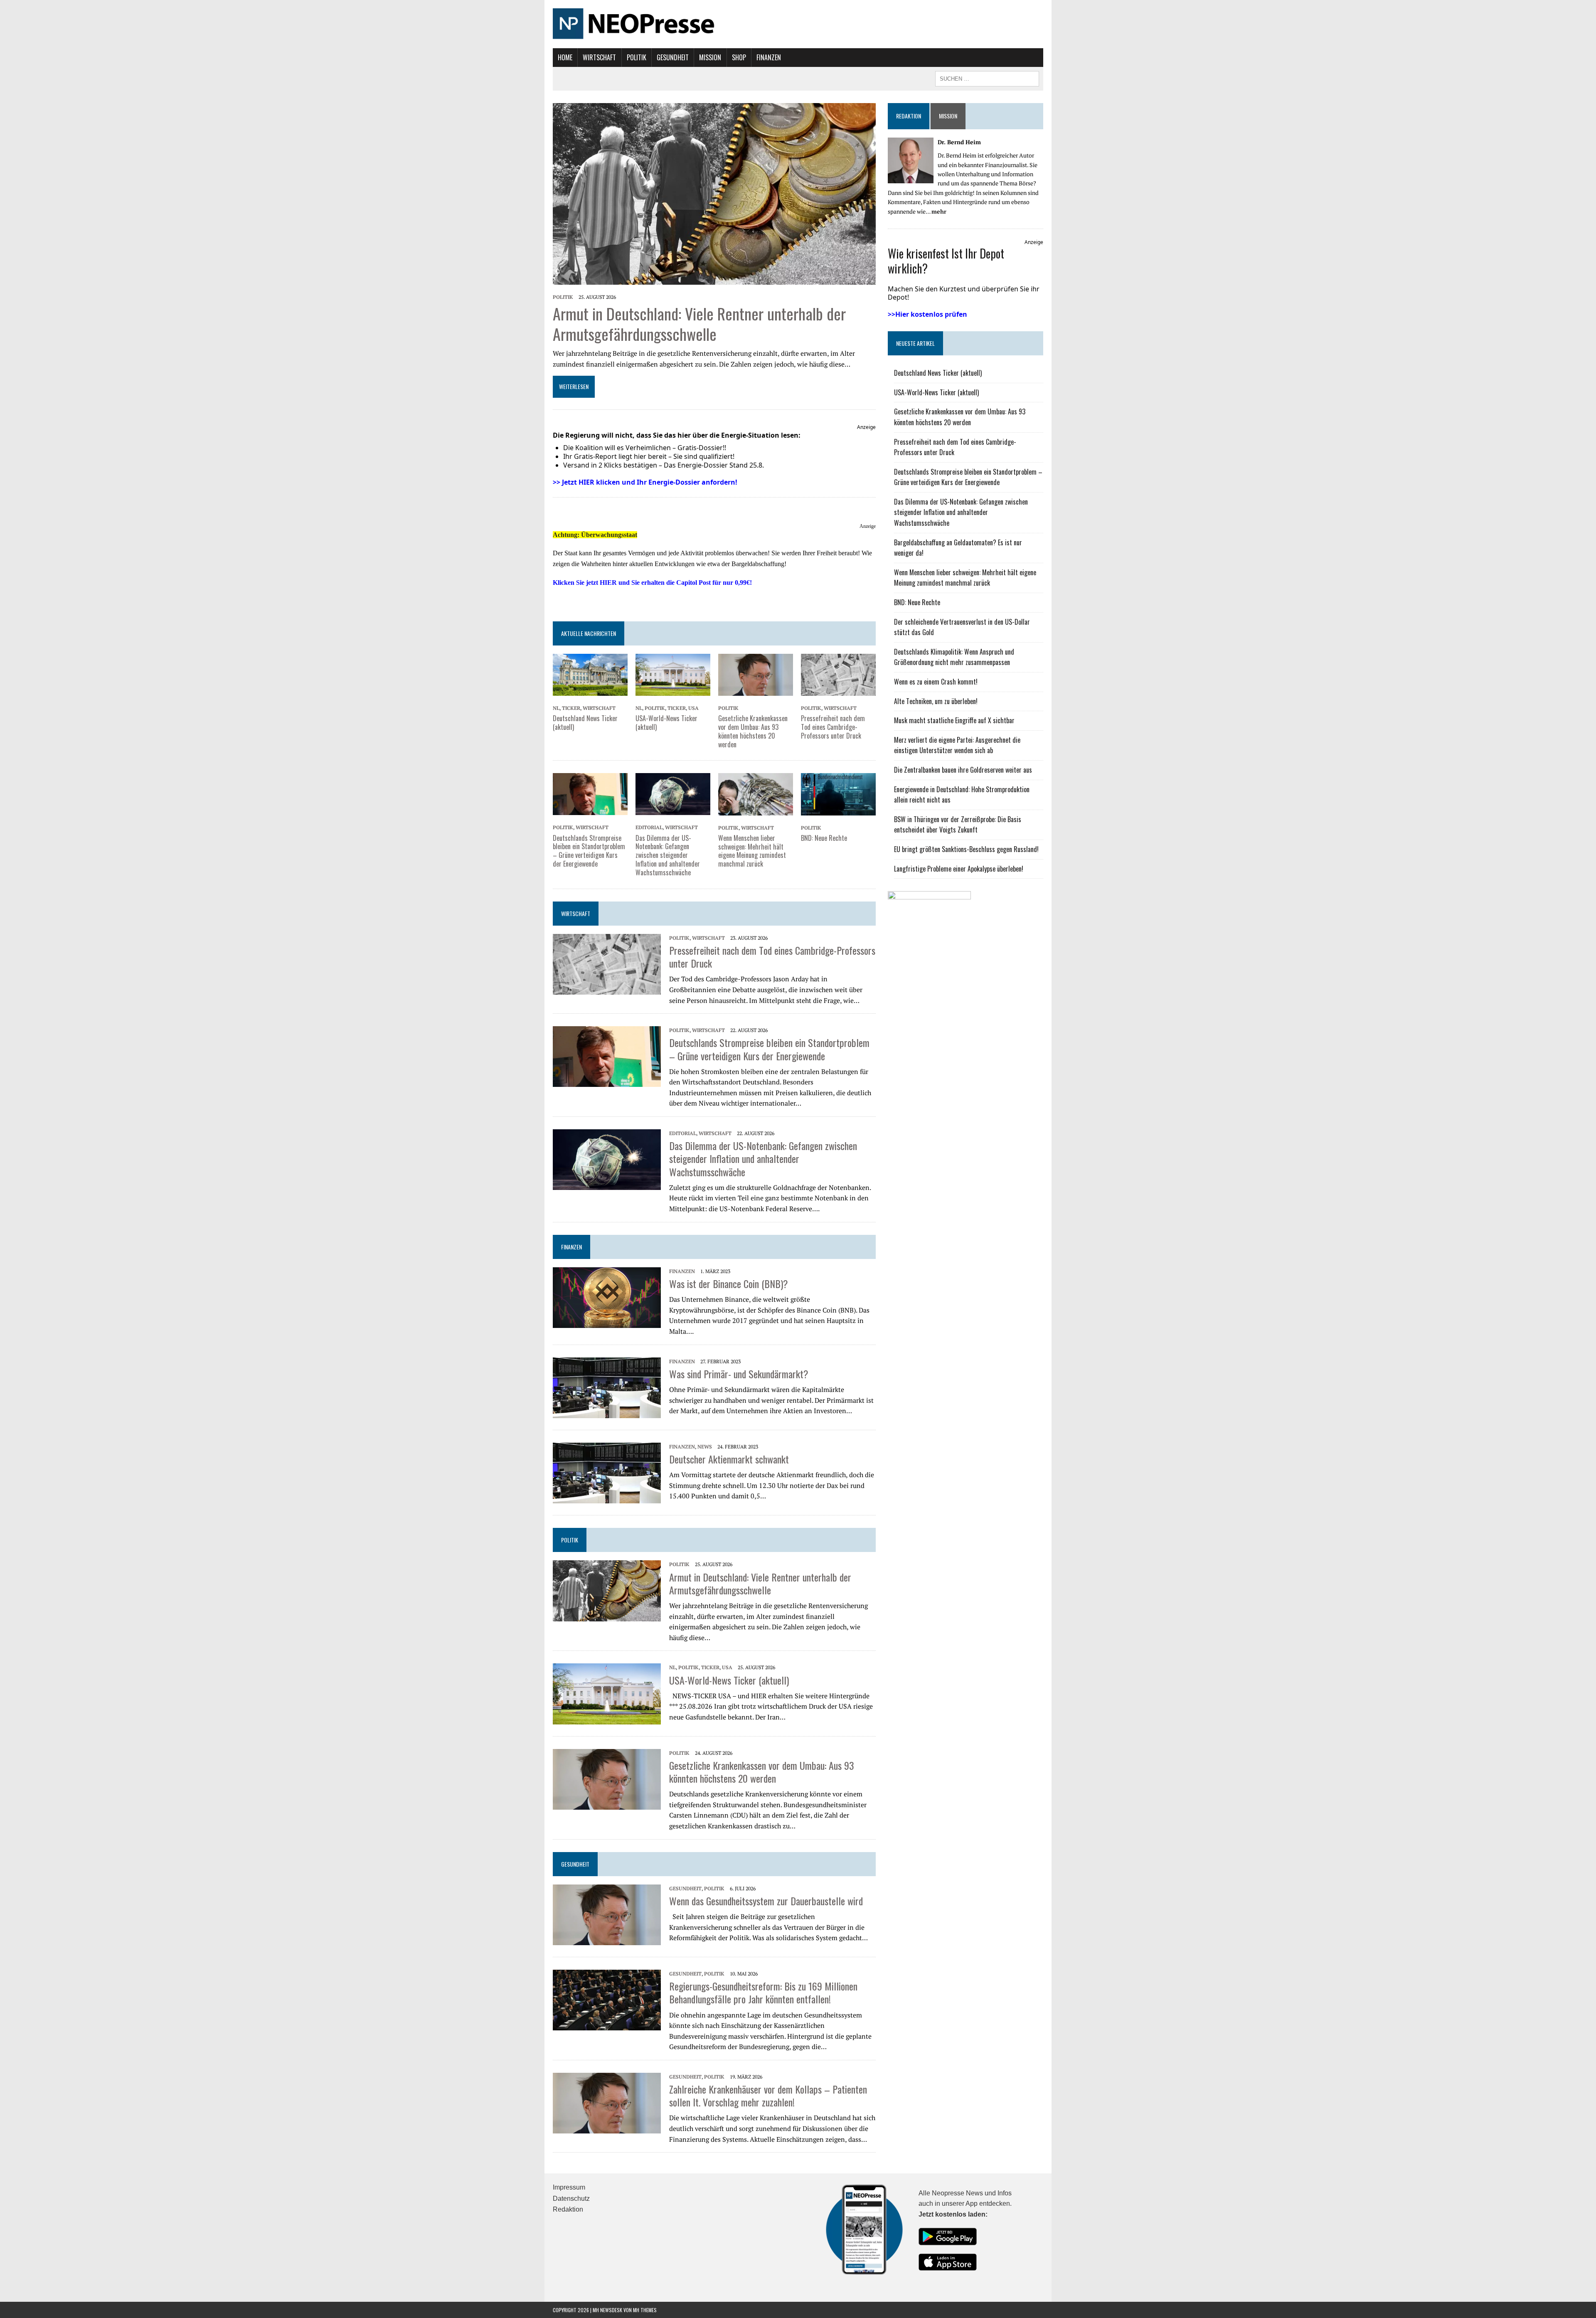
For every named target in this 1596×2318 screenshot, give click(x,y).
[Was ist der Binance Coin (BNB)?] (607, 1322)
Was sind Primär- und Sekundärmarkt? (739, 1374)
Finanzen (769, 57)
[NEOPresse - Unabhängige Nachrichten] (798, 24)
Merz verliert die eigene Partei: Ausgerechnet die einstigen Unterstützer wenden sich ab (957, 745)
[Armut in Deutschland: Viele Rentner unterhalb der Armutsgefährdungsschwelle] (714, 279)
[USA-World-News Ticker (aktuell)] (673, 690)
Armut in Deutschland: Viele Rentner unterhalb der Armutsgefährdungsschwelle (699, 324)
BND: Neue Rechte (824, 838)
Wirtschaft (599, 57)
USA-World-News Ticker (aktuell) (666, 723)
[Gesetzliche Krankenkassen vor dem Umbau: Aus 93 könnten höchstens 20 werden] (756, 690)
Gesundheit (673, 57)
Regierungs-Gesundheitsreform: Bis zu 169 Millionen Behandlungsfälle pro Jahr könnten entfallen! (763, 1992)
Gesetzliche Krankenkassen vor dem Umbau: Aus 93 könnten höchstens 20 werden (753, 731)
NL (556, 708)
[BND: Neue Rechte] (838, 810)
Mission (710, 57)
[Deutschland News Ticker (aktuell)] (590, 690)
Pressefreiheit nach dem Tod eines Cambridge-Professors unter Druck (833, 727)
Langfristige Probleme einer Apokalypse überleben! (959, 869)
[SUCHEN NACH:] (987, 78)
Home (565, 57)
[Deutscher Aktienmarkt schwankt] (607, 1498)
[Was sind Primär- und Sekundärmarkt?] (607, 1412)
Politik (637, 57)
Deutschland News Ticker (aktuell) (585, 723)
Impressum (569, 2187)
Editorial (649, 827)
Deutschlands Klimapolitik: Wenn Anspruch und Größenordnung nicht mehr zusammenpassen (954, 657)
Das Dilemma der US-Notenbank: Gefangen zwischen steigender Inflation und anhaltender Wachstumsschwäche (668, 855)
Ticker (571, 708)
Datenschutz (571, 2199)
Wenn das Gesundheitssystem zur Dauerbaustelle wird (766, 1901)
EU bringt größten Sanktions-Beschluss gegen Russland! (966, 849)
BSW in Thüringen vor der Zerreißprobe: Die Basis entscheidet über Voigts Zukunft (958, 825)
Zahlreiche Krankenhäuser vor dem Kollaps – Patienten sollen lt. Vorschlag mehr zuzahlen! (768, 2095)
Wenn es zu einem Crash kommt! (936, 682)
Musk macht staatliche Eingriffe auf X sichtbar (954, 720)
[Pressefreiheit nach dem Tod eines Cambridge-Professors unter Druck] (838, 690)
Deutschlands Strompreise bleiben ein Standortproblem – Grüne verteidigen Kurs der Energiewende (589, 851)
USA (693, 708)
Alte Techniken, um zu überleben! (936, 701)
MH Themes (645, 2310)
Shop (739, 57)
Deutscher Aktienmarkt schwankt (729, 1459)
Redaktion (909, 116)
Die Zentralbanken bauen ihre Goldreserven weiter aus (963, 770)
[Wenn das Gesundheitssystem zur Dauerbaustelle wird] (607, 1939)
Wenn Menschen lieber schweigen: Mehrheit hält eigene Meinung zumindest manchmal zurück (752, 851)
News (705, 1447)
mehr (939, 211)
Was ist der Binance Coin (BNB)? (729, 1283)
